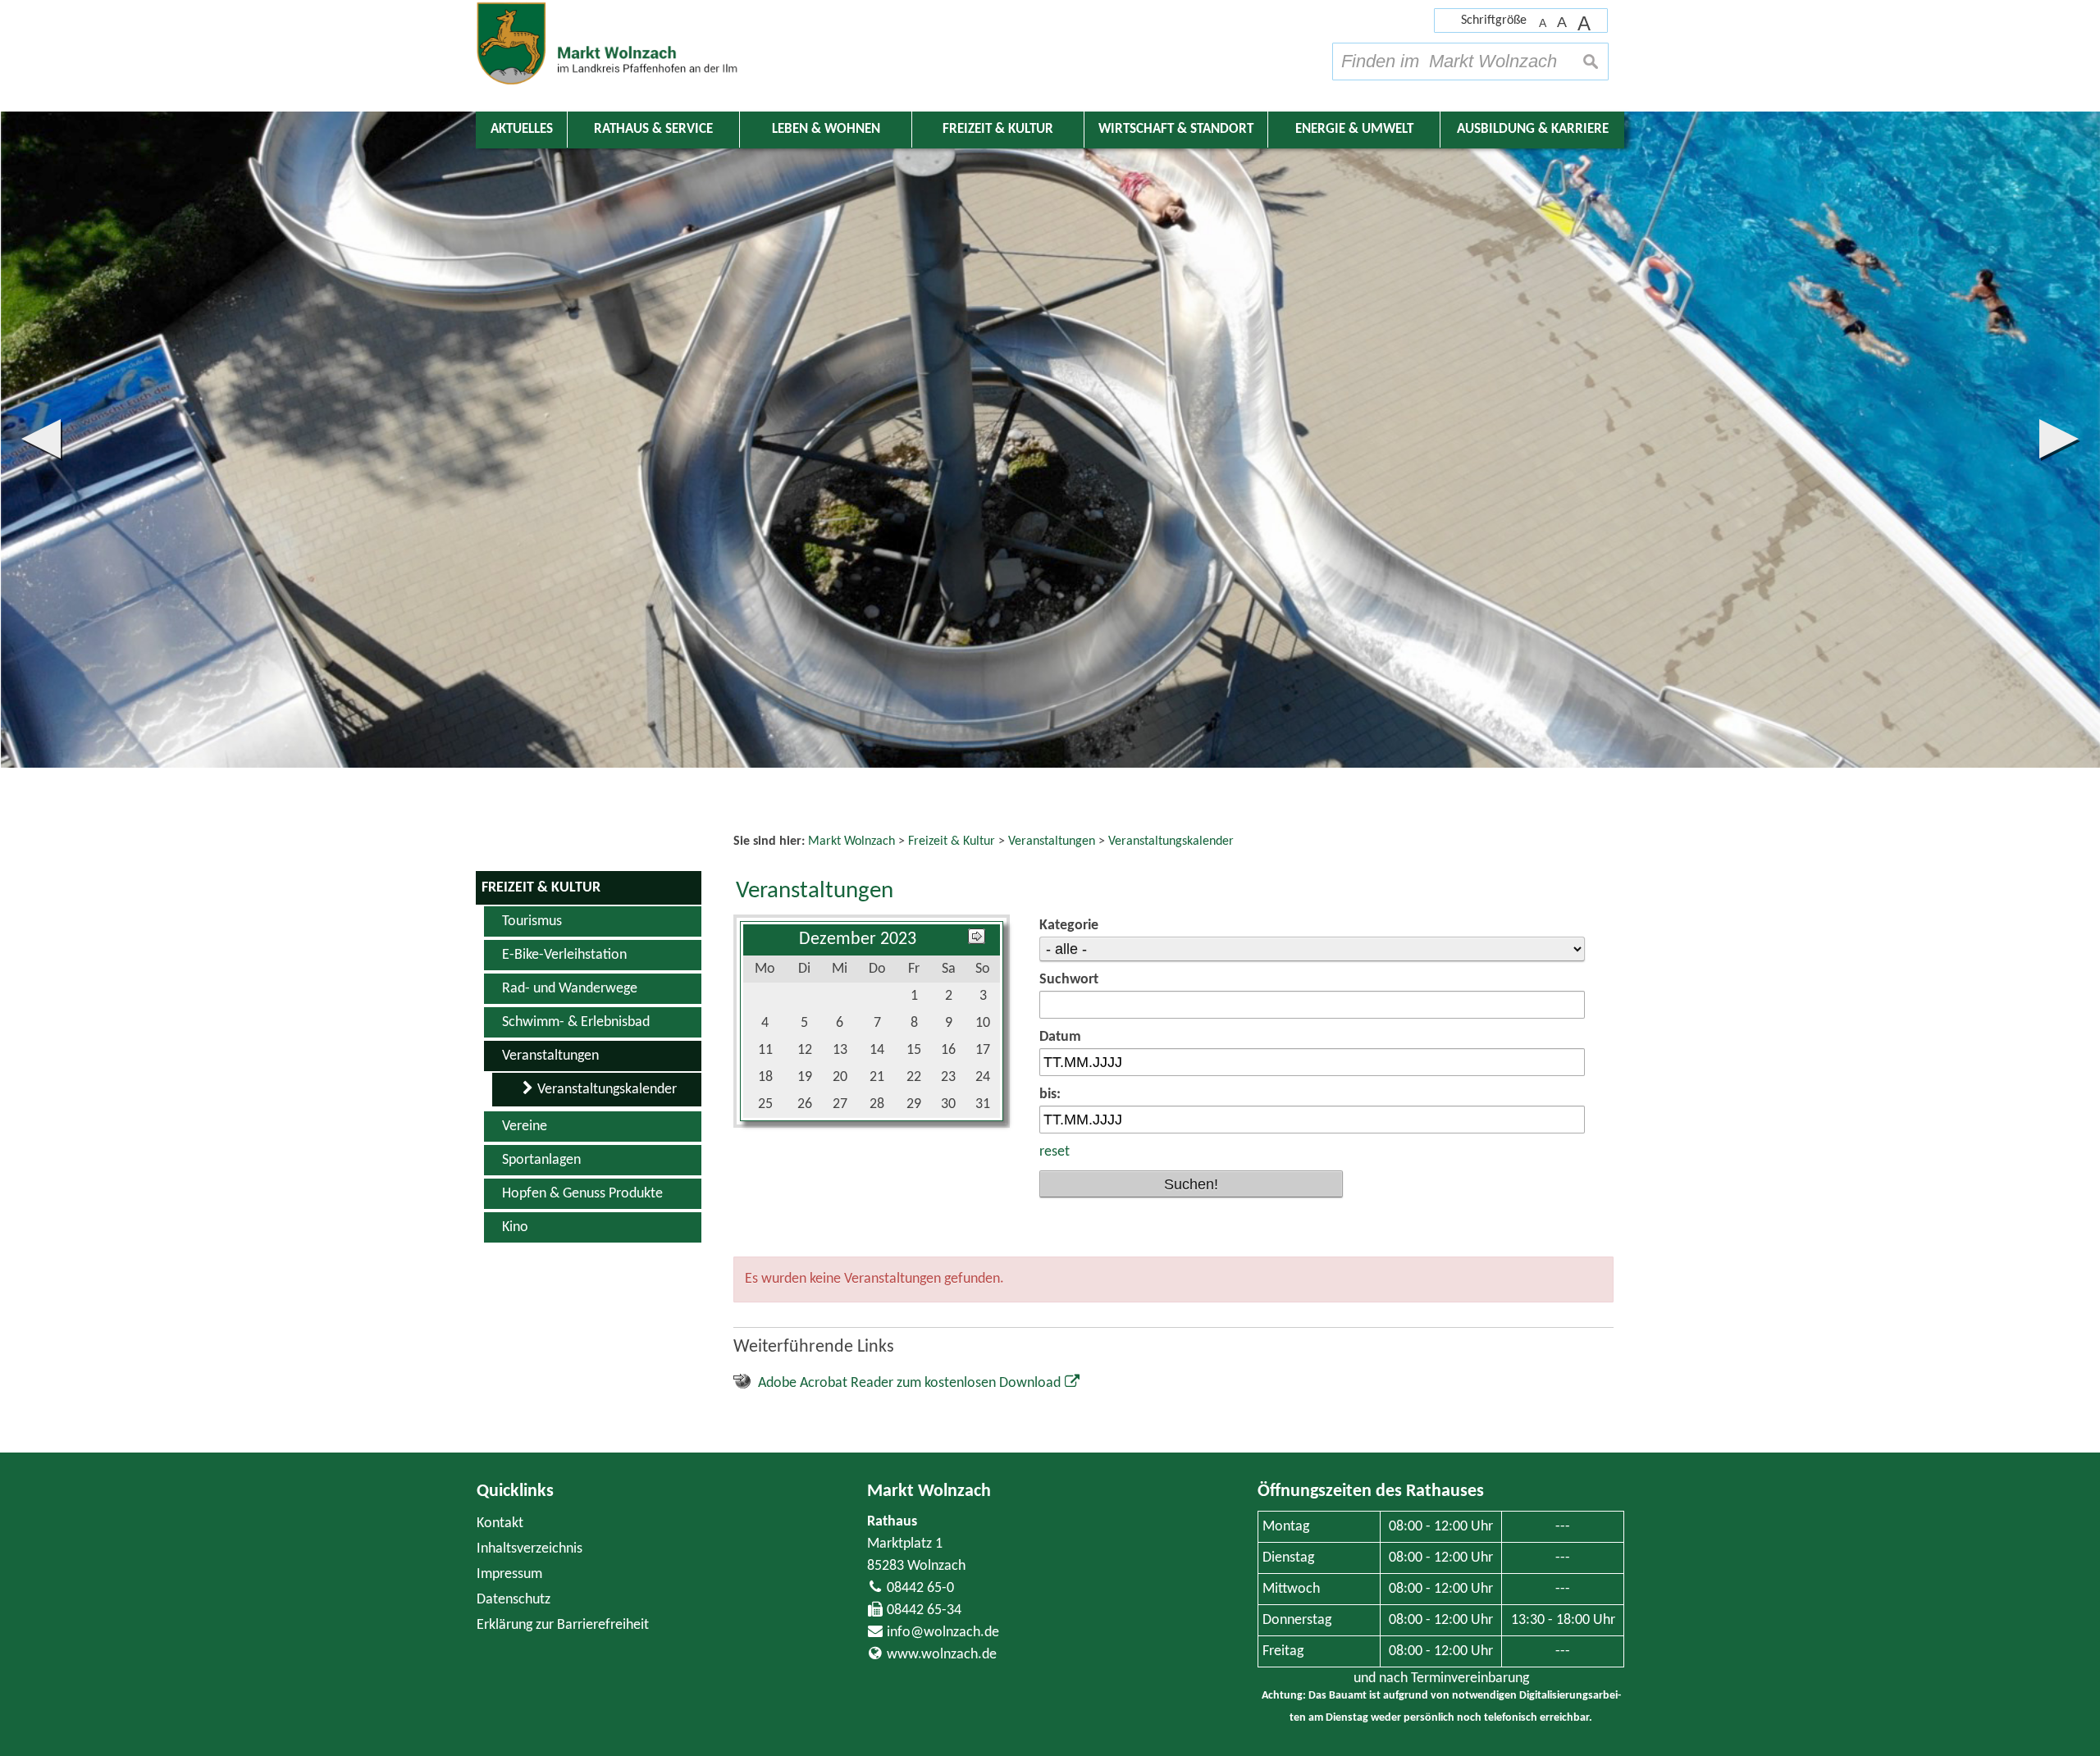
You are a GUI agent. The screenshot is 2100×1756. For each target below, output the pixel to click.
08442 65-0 (920, 1588)
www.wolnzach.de (942, 1655)
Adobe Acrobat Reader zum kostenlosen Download (909, 1383)
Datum (1060, 1037)
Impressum (509, 1574)
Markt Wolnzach (929, 1491)
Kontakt (500, 1523)
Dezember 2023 (858, 940)
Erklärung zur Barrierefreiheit (563, 1625)
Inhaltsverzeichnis (530, 1549)
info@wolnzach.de (943, 1633)
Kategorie (1069, 926)
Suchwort (1069, 980)
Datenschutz (514, 1600)
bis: (1050, 1095)
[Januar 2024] (977, 940)
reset (1055, 1152)
